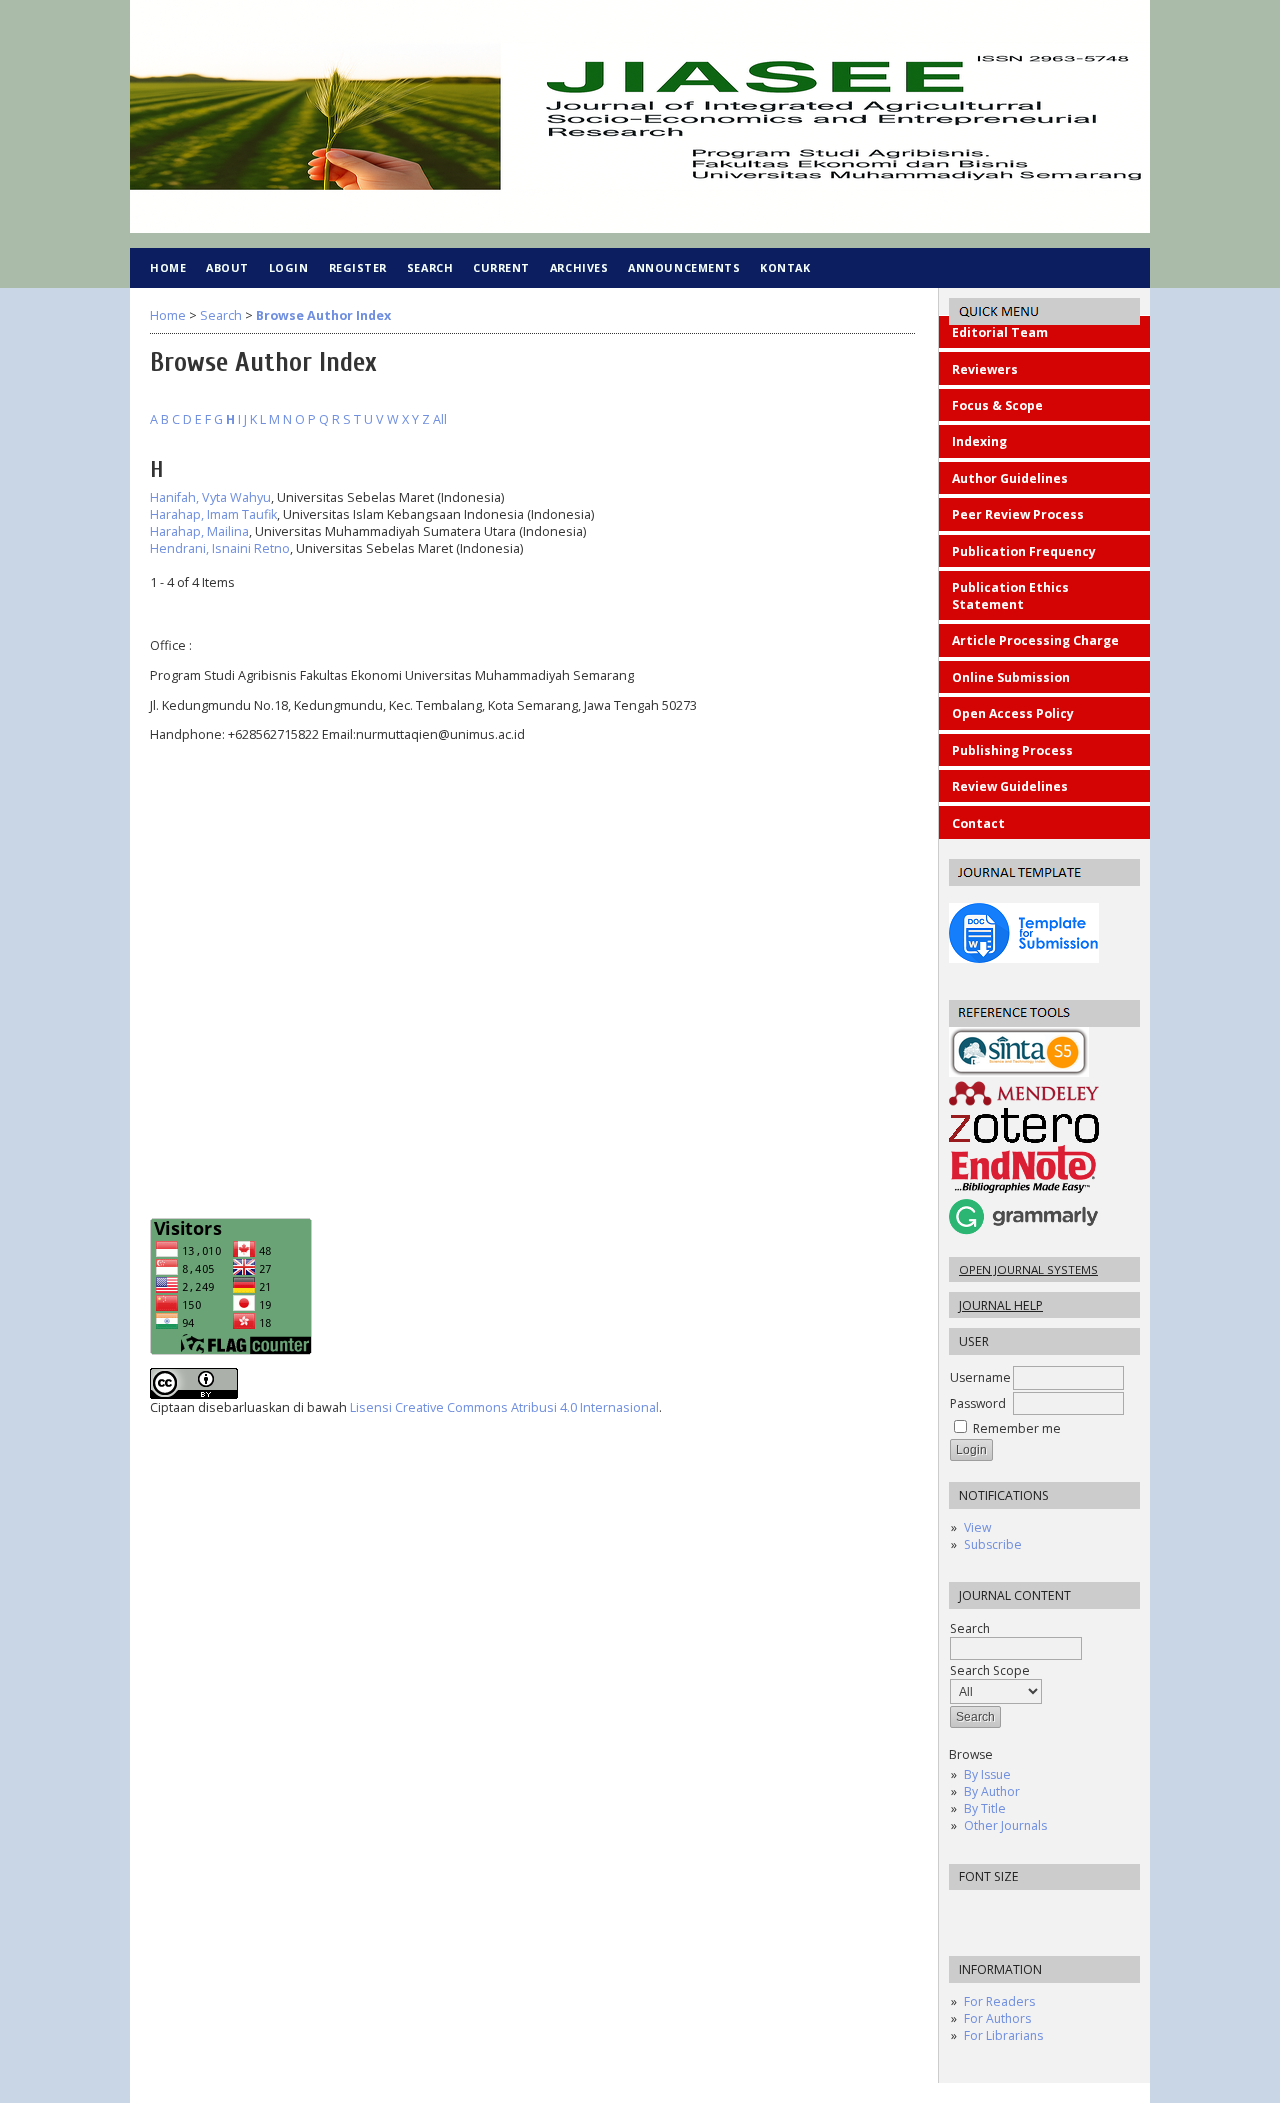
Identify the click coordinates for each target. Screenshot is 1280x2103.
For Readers (999, 2001)
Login (289, 267)
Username (980, 1377)
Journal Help (1001, 1305)
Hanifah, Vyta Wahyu (210, 497)
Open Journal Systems (1028, 1269)
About (227, 267)
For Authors (997, 2018)
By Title (985, 1808)
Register (358, 267)
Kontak (785, 267)
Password (978, 1403)
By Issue (987, 1774)
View (977, 1527)
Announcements (684, 267)
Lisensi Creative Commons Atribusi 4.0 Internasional (504, 1407)
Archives (579, 267)
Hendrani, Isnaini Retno (220, 548)
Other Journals (1005, 1825)
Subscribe (993, 1544)
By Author (992, 1791)
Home (168, 267)
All (440, 419)
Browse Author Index (323, 315)
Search (430, 267)
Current (501, 267)
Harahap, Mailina (199, 531)
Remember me (1017, 1428)
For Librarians (1003, 2035)
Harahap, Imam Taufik (213, 514)
